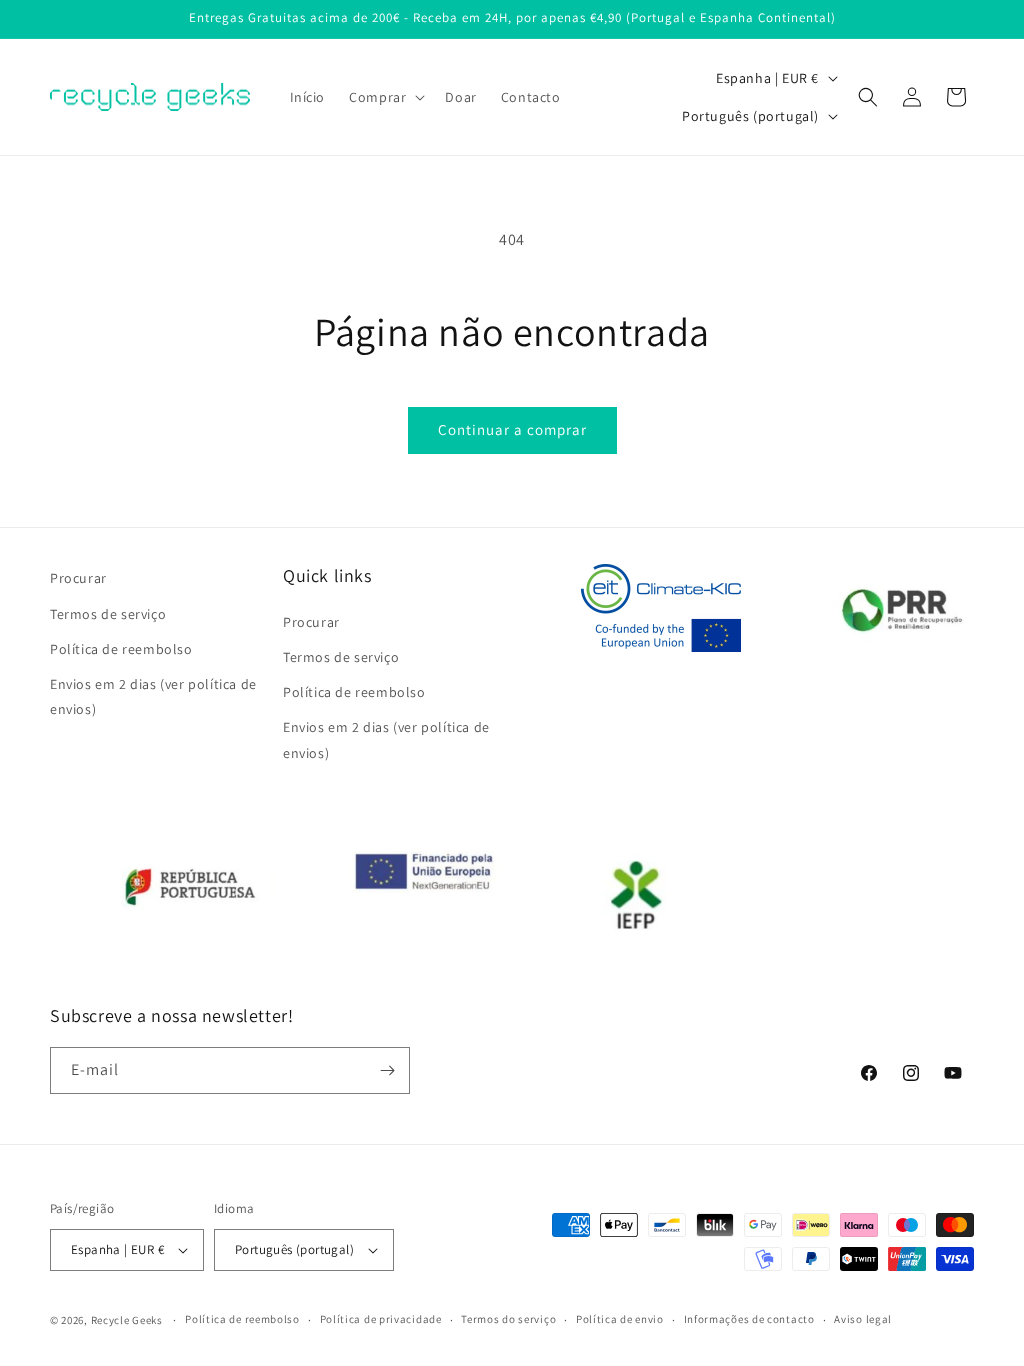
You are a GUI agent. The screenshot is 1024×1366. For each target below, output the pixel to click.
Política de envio (620, 1319)
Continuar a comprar (512, 429)
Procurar (78, 578)
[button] (385, 97)
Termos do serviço (508, 1319)
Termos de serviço (108, 614)
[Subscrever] (387, 1070)
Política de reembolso (121, 649)
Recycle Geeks (127, 1320)
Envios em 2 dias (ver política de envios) (153, 696)
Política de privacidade (381, 1319)
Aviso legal (863, 1319)
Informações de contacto (749, 1319)
